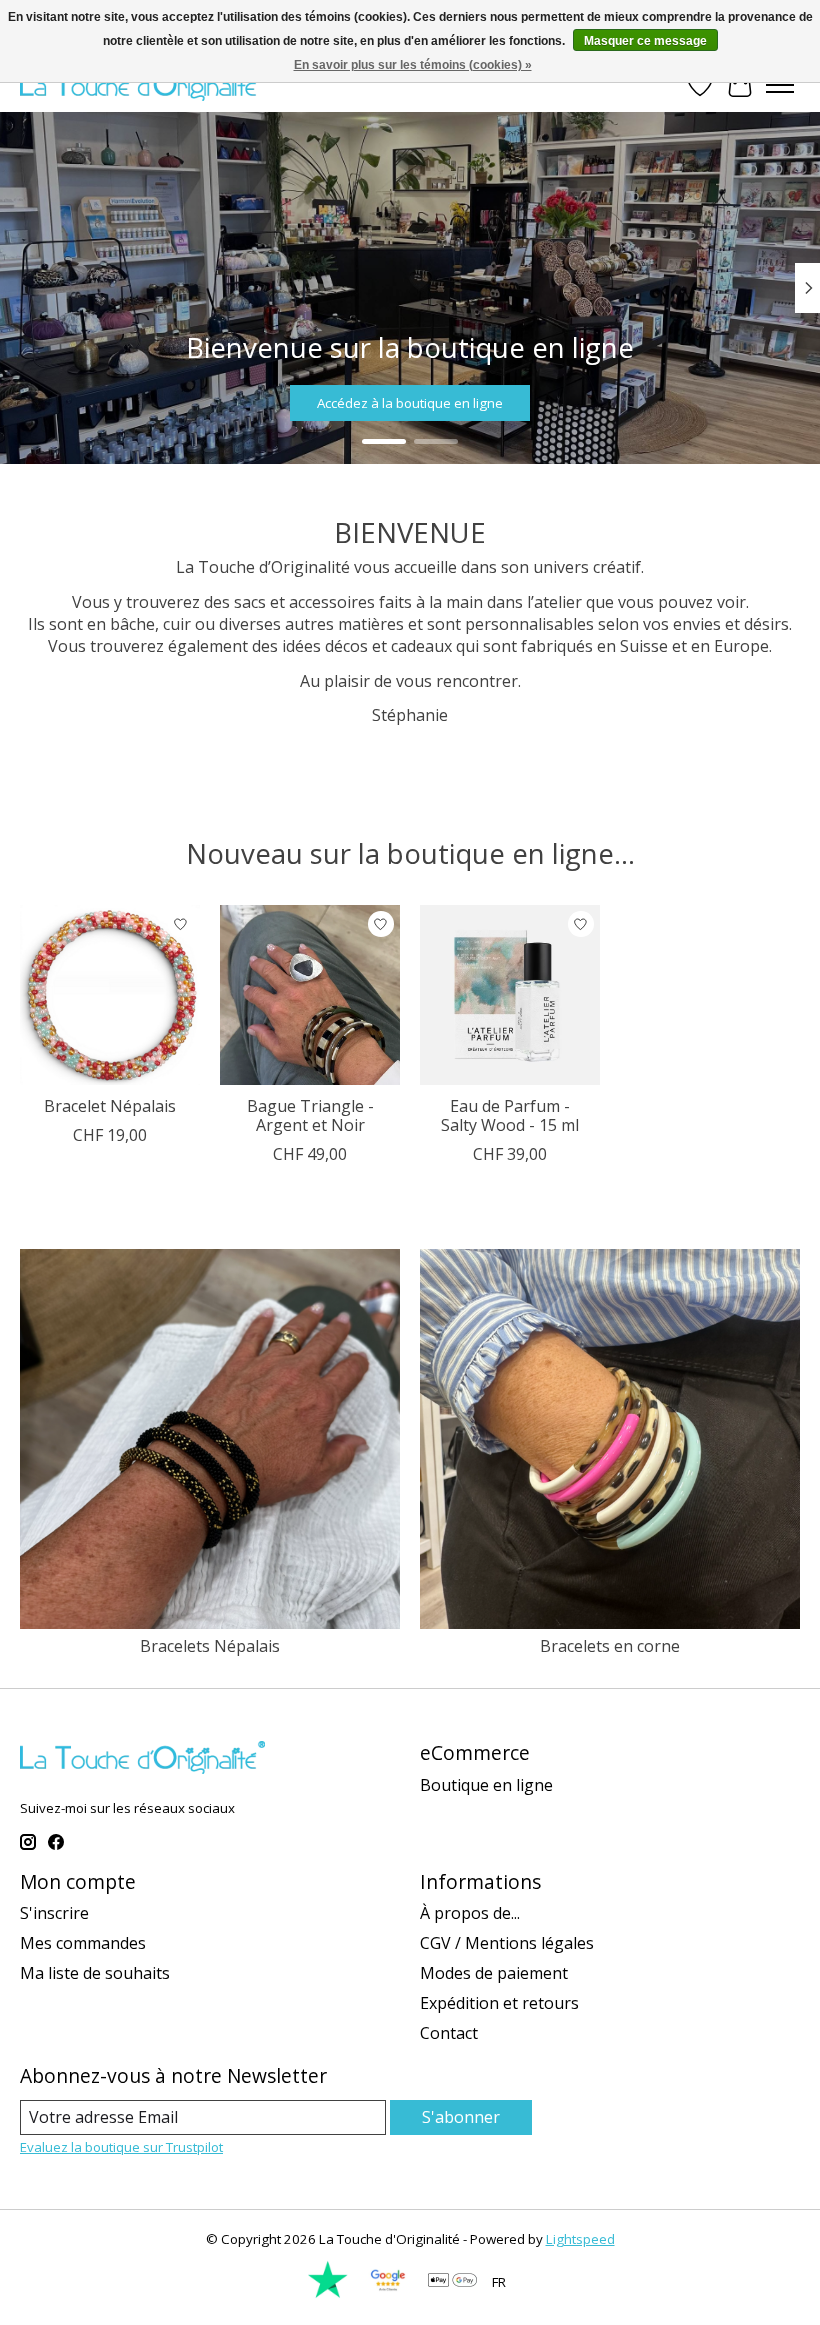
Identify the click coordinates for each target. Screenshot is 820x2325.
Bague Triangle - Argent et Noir (310, 1115)
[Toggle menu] (780, 85)
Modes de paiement (494, 1973)
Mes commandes (83, 1943)
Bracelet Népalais (110, 1106)
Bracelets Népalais (210, 1646)
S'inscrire (54, 1913)
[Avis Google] (388, 2294)
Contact (449, 2033)
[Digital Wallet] (452, 2282)
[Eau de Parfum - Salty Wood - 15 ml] (510, 995)
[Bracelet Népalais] (110, 995)
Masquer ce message (645, 41)
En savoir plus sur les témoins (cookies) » (413, 65)
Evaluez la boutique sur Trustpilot (121, 2147)
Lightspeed (580, 2239)
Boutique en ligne (486, 1785)
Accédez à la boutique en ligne (410, 403)
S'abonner (461, 2117)
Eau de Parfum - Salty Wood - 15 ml (510, 1115)
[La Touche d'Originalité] (142, 84)
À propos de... (470, 1913)
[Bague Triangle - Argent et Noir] (310, 995)
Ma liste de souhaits (95, 1973)
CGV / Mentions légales (507, 1943)
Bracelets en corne (610, 1646)
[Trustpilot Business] (328, 2294)
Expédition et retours (499, 2003)
